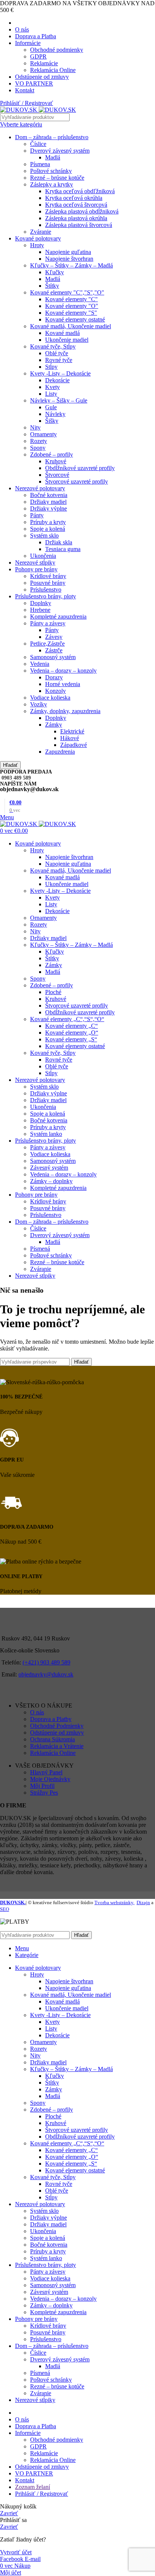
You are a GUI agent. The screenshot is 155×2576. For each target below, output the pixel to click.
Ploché (53, 992)
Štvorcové (57, 475)
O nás (37, 1712)
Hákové (70, 738)
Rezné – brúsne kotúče (57, 178)
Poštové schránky (51, 171)
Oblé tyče (57, 353)
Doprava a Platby (51, 1719)
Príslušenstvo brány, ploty (46, 596)
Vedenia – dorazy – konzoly (63, 671)
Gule (51, 407)
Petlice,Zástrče (47, 644)
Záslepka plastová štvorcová (79, 225)
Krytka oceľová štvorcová (76, 205)
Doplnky (41, 603)
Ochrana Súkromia (52, 1739)
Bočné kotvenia (49, 495)
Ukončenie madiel (67, 340)
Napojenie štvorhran (69, 259)
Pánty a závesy (48, 623)
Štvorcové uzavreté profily (77, 481)
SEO (5, 1909)
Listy (51, 394)
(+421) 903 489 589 (46, 1662)
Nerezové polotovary (40, 488)
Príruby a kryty (48, 522)
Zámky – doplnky (51, 1181)
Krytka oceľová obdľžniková (80, 191)
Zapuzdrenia (60, 752)
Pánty (37, 515)
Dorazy (54, 677)
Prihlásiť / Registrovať (42, 2494)
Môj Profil (42, 1786)
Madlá (53, 157)
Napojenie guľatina (68, 252)
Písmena (40, 164)
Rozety (39, 441)
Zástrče (54, 650)
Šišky (52, 421)
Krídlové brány (48, 576)
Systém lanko (46, 1134)
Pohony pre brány (36, 569)
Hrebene (40, 610)
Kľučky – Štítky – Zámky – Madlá (71, 265)
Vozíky (39, 704)
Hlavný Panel (46, 1772)
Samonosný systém (53, 657)
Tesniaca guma (63, 549)
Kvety (52, 387)
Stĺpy (51, 367)
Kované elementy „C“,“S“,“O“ (67, 1019)
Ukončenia (43, 556)
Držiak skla (59, 542)
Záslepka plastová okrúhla (76, 218)
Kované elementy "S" (71, 313)
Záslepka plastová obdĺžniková (82, 211)
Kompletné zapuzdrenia (58, 617)
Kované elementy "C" (71, 299)
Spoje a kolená (48, 529)
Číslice (38, 144)
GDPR (38, 56)
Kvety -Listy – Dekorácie (60, 373)
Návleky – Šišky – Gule (59, 400)
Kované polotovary (38, 238)
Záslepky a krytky (52, 184)
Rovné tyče (59, 360)
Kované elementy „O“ (72, 1033)
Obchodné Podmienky (57, 1726)
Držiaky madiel (48, 502)
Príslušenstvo (46, 590)
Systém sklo (44, 535)
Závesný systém (49, 1168)
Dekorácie (57, 380)
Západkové (74, 745)
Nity (35, 427)
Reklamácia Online (53, 70)
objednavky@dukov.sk (46, 1674)
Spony (38, 448)
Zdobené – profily (52, 454)
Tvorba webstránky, (114, 1902)
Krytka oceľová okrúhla (74, 198)
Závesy (54, 637)
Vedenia (40, 664)
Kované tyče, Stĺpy (53, 346)
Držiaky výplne (49, 508)
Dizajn (143, 1902)
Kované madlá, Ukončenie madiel (71, 326)
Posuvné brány (48, 583)
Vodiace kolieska (50, 698)
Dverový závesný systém (60, 151)
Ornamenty (43, 434)
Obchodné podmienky (57, 50)
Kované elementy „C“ (71, 1026)
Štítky (52, 286)
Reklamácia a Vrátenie (57, 1746)
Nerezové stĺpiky (35, 563)
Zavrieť (9, 2513)
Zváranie (41, 232)
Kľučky (55, 272)
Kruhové (56, 461)
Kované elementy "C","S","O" (67, 292)
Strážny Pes (44, 1793)
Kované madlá (62, 333)
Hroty (37, 245)
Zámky (54, 725)
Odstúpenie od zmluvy (57, 1733)
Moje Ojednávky (50, 1779)
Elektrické (72, 731)
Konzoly (55, 691)
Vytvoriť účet (16, 2552)
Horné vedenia (63, 684)
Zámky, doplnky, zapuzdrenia (65, 711)
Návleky (55, 414)
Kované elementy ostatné (75, 319)
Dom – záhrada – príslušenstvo (52, 137)
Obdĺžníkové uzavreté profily (80, 468)
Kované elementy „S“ (71, 1039)
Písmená (40, 1249)
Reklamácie (44, 63)
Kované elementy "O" (72, 306)
